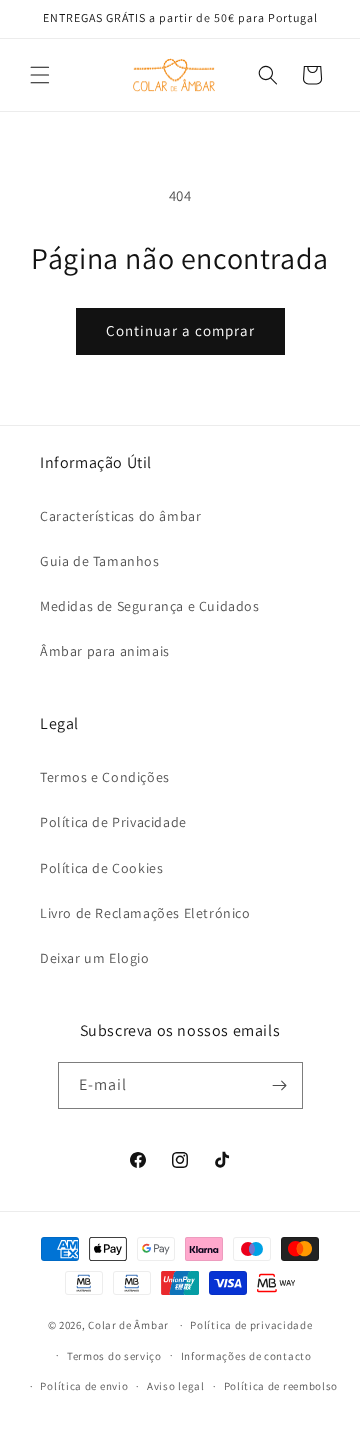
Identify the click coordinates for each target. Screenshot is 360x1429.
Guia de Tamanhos (100, 561)
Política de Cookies (101, 868)
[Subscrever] (280, 1085)
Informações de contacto (246, 1356)
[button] (40, 75)
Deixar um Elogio (95, 958)
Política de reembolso (281, 1386)
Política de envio (84, 1386)
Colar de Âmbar (128, 1325)
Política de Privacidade (113, 822)
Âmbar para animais (105, 651)
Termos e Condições (105, 777)
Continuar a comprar (180, 330)
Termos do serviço (114, 1356)
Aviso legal (176, 1386)
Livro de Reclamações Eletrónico (145, 913)
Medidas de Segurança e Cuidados (150, 606)
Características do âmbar (120, 516)
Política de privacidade (251, 1325)
